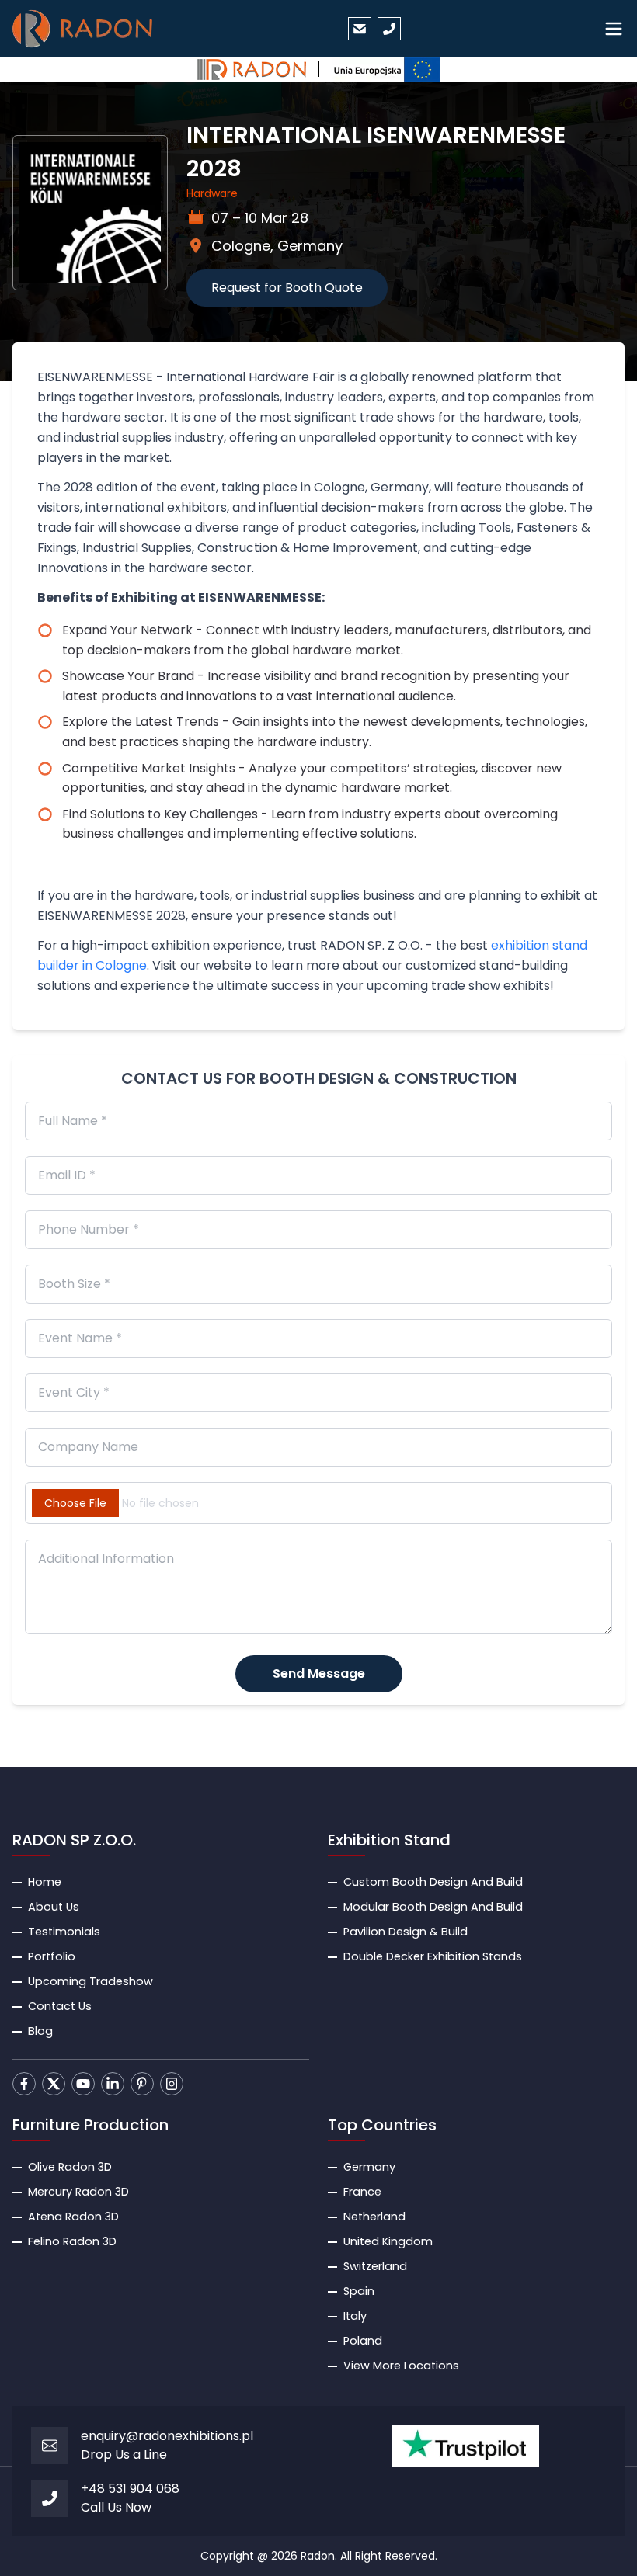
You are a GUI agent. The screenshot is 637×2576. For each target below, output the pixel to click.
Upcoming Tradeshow (91, 1981)
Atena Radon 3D (73, 2217)
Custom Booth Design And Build (433, 1882)
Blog (40, 2031)
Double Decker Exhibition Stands (433, 1956)
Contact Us (60, 2006)
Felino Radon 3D (72, 2241)
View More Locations (401, 2366)
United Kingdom (388, 2241)
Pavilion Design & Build (406, 1932)
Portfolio (52, 1956)
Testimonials (64, 1932)
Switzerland (375, 2266)
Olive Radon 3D (70, 2167)
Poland (363, 2341)
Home (45, 1882)
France (362, 2192)
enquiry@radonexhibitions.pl (167, 2436)
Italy (355, 2316)
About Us (54, 1907)
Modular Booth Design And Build (433, 1907)
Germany (369, 2167)
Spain (359, 2291)
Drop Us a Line (124, 2454)
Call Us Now (116, 2507)
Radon (318, 2556)
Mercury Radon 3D (78, 2192)
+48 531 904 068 (130, 2489)
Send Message (319, 1673)
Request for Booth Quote (287, 288)
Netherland (374, 2217)
